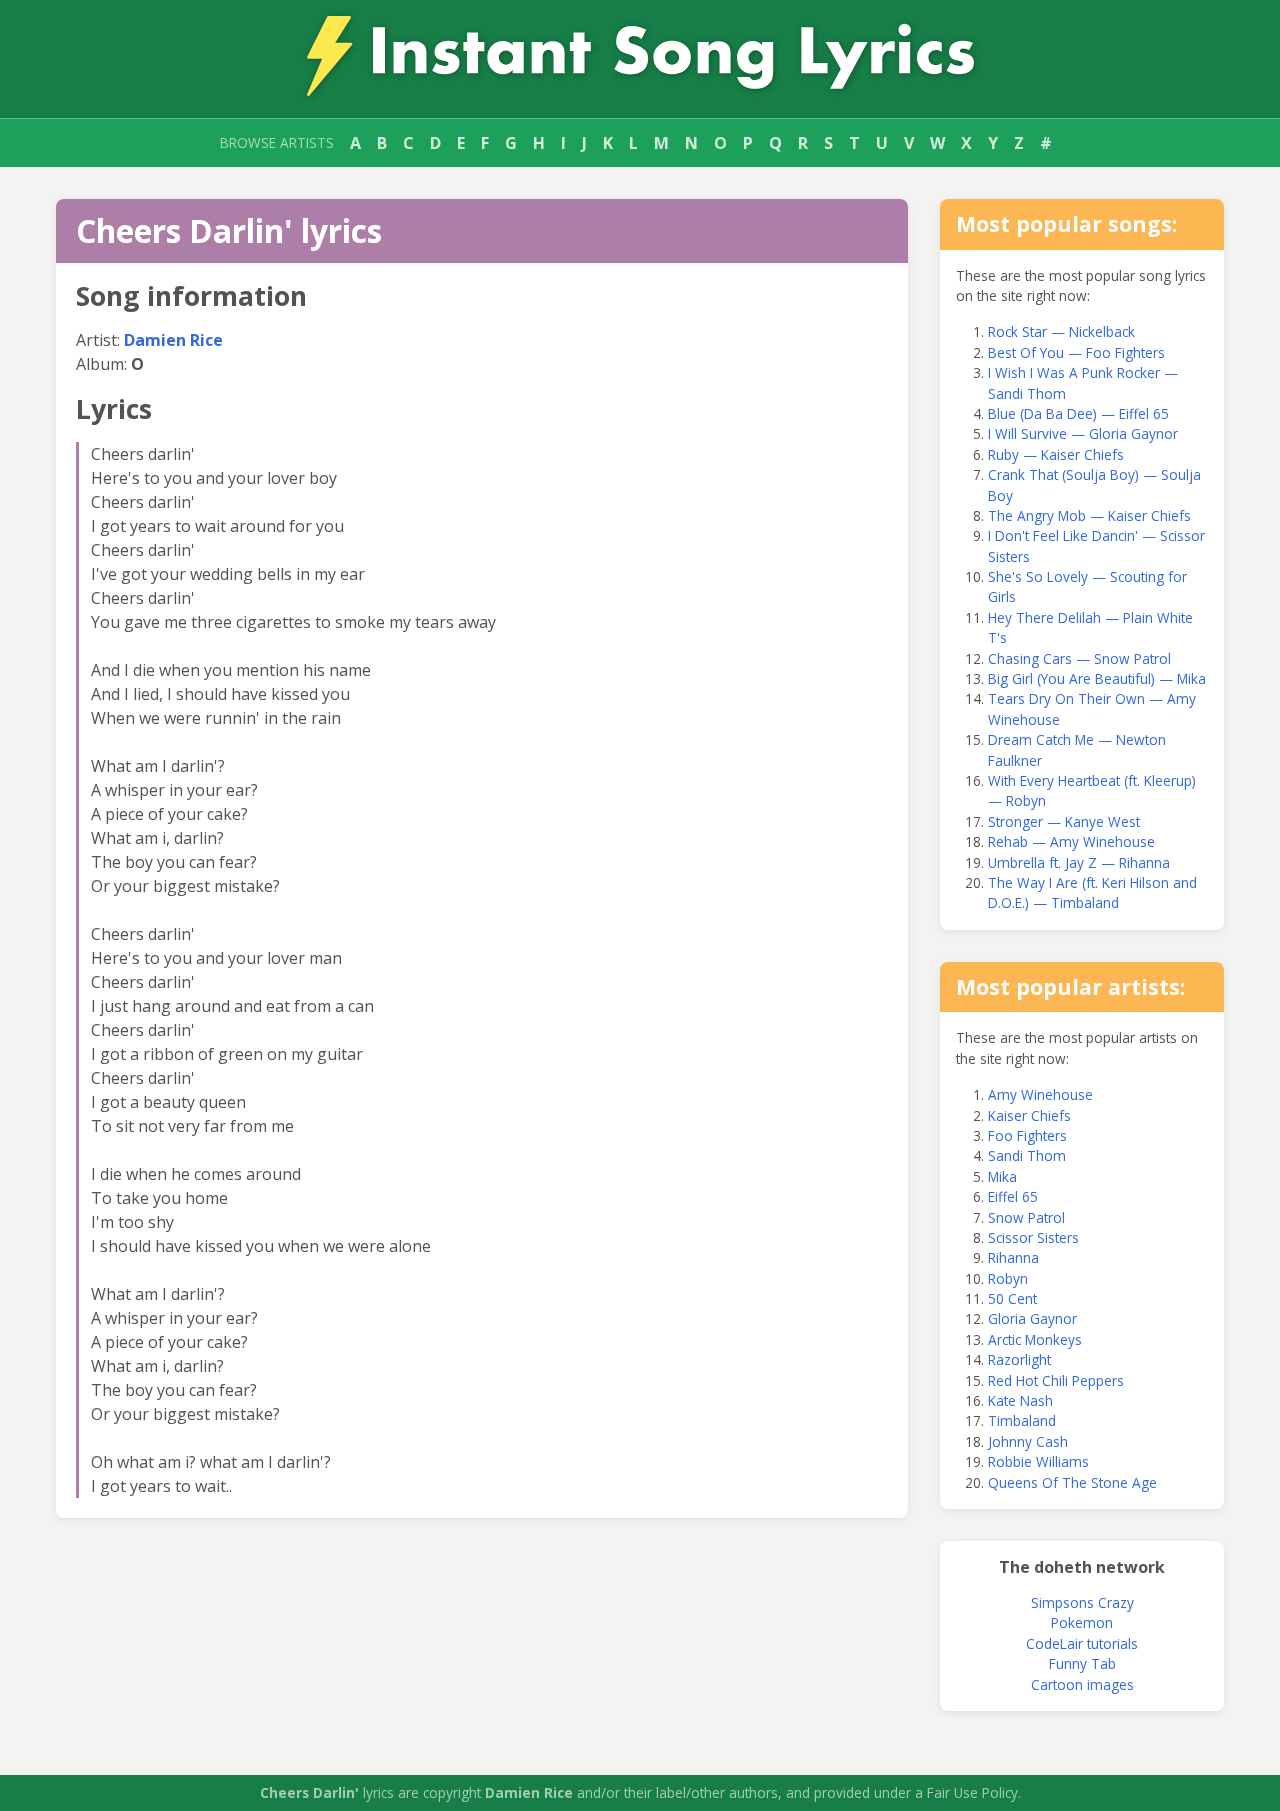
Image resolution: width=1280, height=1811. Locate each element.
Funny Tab (1082, 1663)
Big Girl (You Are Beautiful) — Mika (1097, 678)
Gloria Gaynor (1032, 1318)
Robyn (1008, 1278)
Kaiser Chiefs (1029, 1115)
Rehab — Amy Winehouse (1071, 841)
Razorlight (1019, 1359)
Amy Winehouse (1040, 1094)
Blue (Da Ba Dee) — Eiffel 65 (1078, 413)
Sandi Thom (1027, 1155)
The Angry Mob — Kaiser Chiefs (1089, 515)
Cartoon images (1082, 1684)
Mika (1002, 1176)
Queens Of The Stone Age (1072, 1482)
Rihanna (1013, 1257)
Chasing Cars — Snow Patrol (1079, 658)
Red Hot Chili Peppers (1056, 1380)
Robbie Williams (1038, 1461)
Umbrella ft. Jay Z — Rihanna (1079, 862)
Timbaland (1022, 1420)
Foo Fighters (1027, 1135)
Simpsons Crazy (1082, 1602)
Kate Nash (1020, 1400)
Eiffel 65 (1013, 1196)
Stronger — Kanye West (1064, 821)
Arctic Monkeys (1035, 1339)
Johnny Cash (1028, 1441)
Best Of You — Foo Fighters (1076, 352)
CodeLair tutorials (1082, 1643)
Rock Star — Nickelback (1061, 331)
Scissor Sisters (1033, 1237)
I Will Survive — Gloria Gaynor (1083, 433)
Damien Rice (173, 340)
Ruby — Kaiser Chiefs (1056, 454)
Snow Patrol (1026, 1217)
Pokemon (1082, 1622)
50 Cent (1012, 1298)
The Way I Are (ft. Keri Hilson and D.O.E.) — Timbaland (1092, 892)
